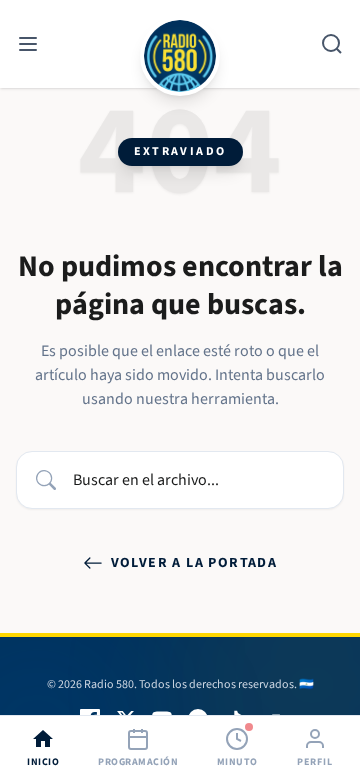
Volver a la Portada (194, 563)
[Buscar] (332, 44)
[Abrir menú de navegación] (28, 44)
